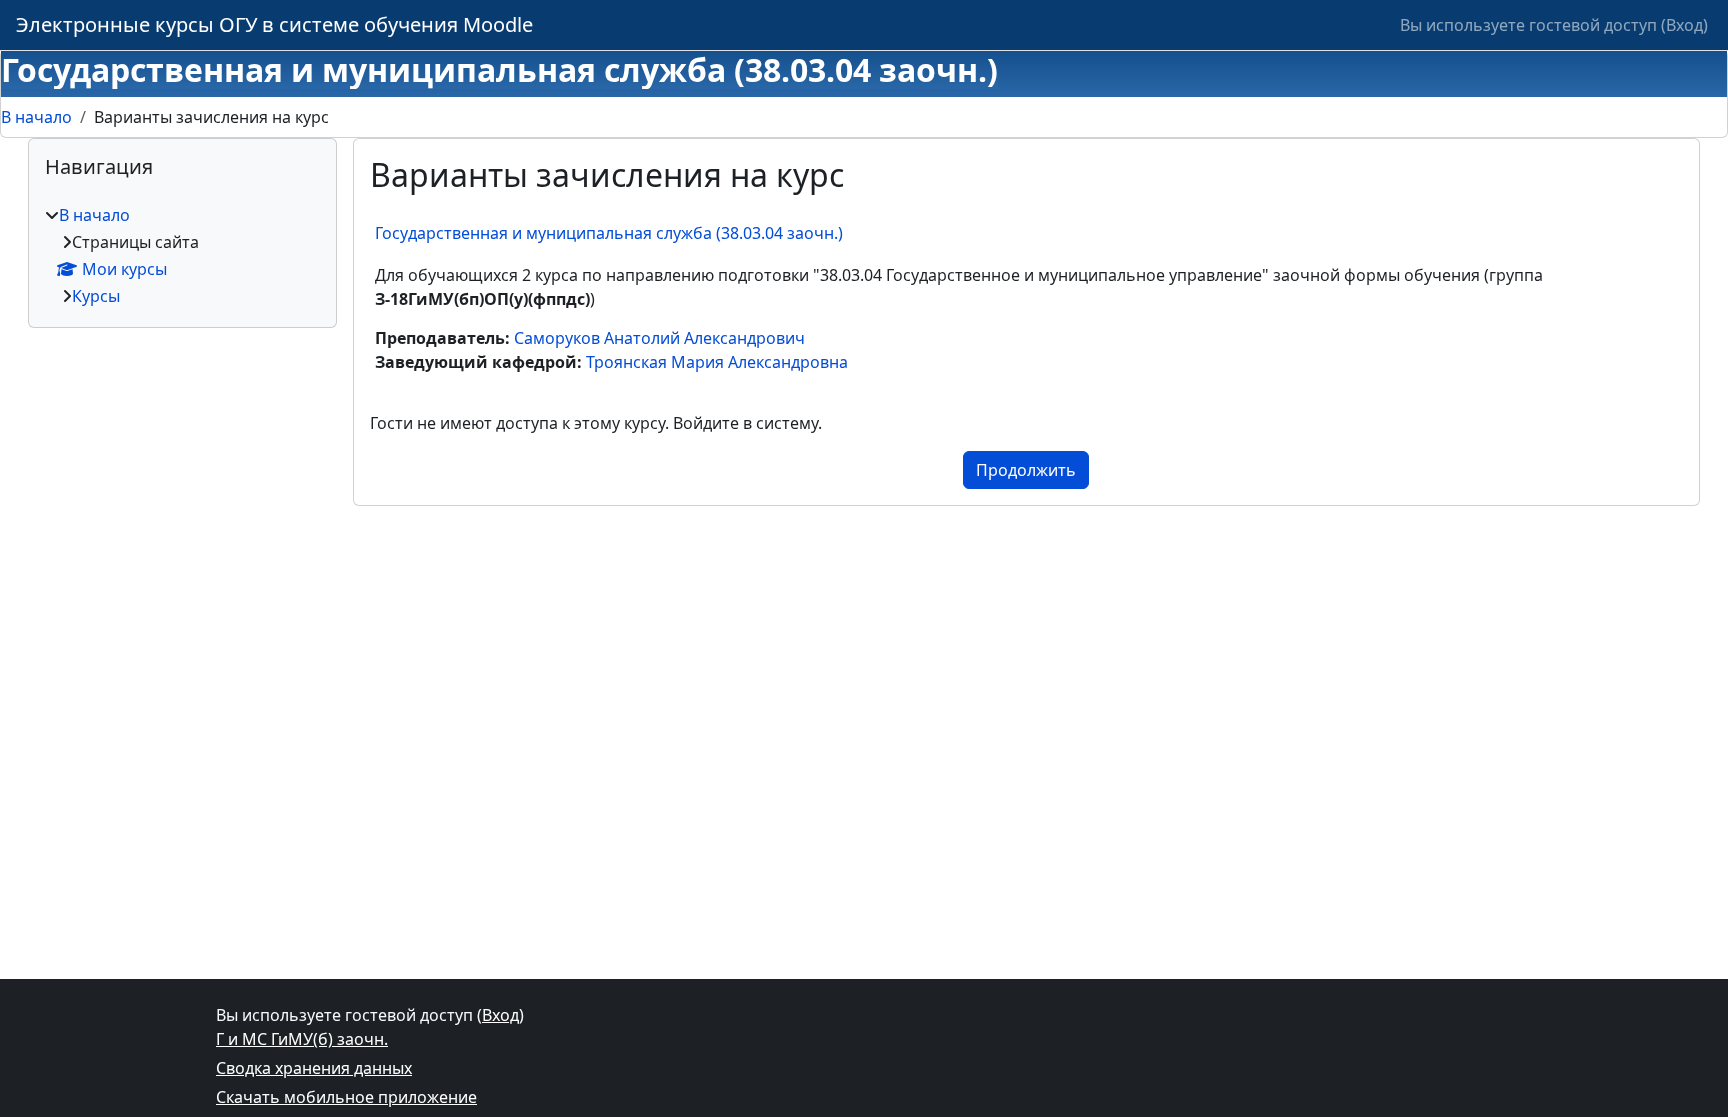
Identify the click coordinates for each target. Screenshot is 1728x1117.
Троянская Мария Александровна (717, 362)
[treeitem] (182, 255)
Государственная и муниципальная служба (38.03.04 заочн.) (609, 233)
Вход (1684, 25)
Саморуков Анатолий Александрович (659, 338)
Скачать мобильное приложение (346, 1097)
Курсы (96, 296)
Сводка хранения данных (314, 1068)
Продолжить (1026, 470)
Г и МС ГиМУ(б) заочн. (302, 1039)
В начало (36, 117)
